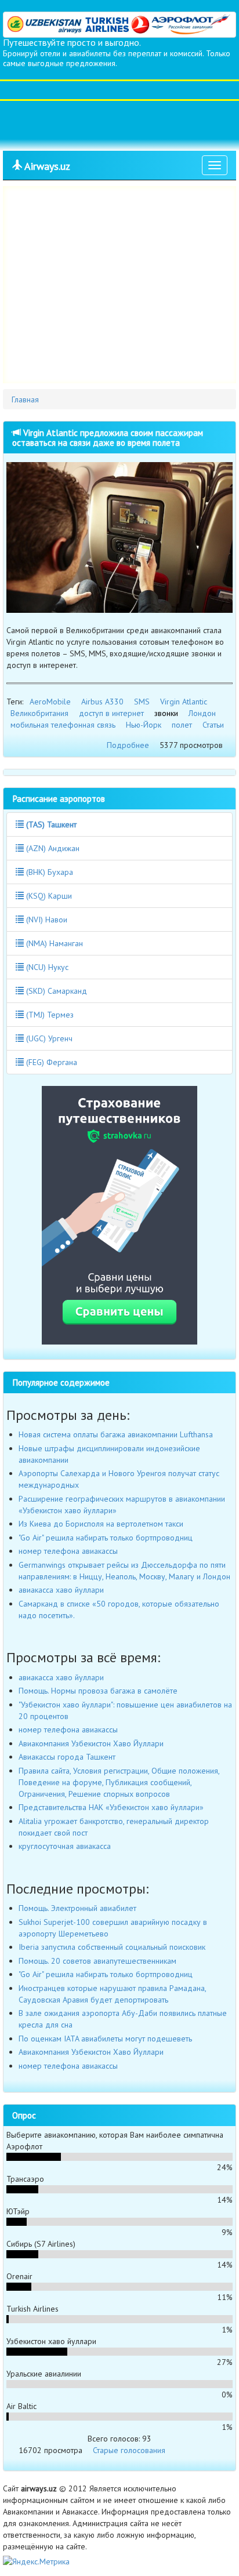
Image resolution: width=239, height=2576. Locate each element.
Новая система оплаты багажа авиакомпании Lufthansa (116, 1434)
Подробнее (128, 745)
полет (182, 725)
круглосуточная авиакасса (65, 1846)
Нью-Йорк (144, 725)
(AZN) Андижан (52, 848)
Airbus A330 (102, 702)
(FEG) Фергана (50, 1062)
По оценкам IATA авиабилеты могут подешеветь (105, 2039)
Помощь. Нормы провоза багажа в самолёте (98, 1691)
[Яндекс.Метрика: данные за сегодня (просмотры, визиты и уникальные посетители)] (36, 2562)
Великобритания (39, 713)
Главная (25, 399)
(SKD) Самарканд (55, 991)
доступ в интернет (111, 713)
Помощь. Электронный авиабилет (77, 1908)
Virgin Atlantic (184, 702)
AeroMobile (50, 702)
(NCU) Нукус (46, 967)
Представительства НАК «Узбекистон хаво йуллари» (111, 1807)
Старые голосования (129, 2450)
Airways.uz (46, 166)
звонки (166, 713)
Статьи (213, 725)
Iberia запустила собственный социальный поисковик (112, 1947)
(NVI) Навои (46, 920)
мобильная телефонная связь (63, 725)
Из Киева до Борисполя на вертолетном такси (101, 1524)
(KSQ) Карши (48, 896)
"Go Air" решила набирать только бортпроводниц (106, 1538)
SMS (142, 702)
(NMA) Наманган (53, 943)
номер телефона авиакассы (68, 1551)
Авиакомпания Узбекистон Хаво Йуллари (91, 1743)
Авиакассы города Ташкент (67, 1757)
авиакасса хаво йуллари (61, 1590)
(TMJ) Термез (49, 1015)
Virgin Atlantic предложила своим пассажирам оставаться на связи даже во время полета (108, 437)
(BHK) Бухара (48, 872)
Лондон (202, 713)
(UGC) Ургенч (48, 1038)
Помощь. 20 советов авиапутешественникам (97, 1961)
